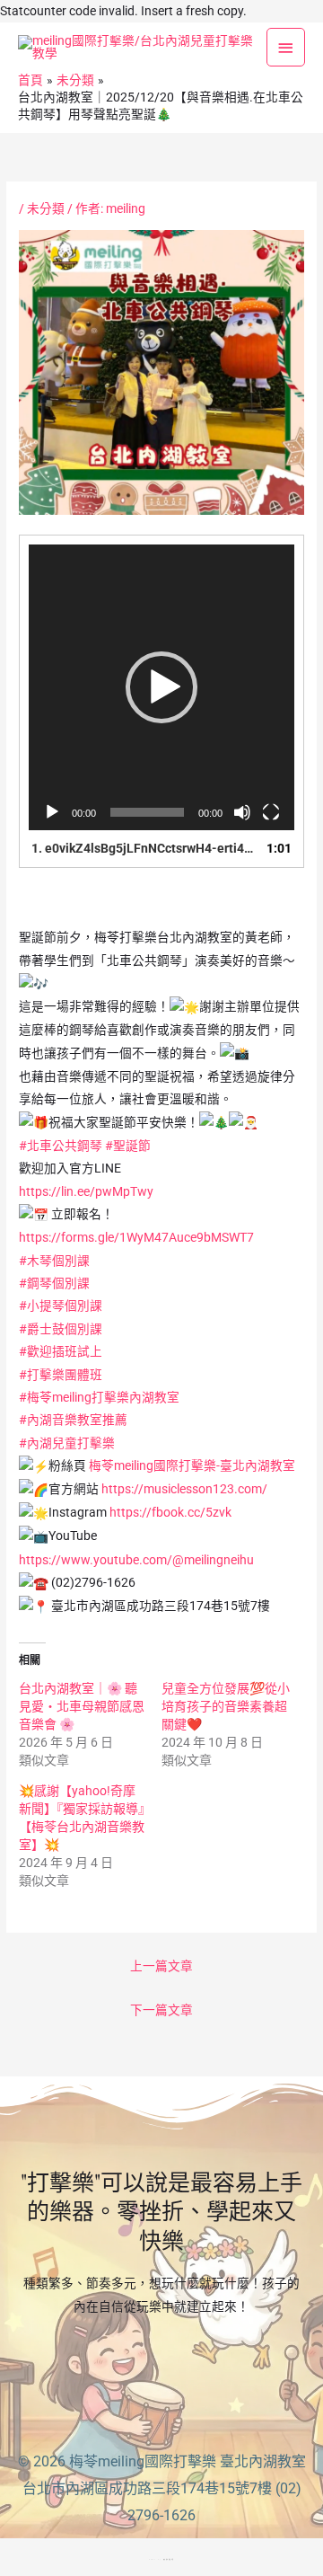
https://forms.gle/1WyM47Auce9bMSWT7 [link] (136, 1237)
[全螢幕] (271, 812)
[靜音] (242, 812)
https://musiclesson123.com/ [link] (184, 1489)
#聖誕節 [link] (128, 1146)
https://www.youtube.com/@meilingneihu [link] (136, 1560)
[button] (161, 687)
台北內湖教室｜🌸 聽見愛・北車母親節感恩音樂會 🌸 (82, 1706)
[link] (192, 1465)
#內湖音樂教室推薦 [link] (73, 1420)
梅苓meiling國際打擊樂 (143, 2461)
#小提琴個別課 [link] (61, 1306)
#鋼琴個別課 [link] (54, 1283)
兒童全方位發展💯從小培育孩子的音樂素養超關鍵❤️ (226, 1706)
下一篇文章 (161, 2010)
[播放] (52, 812)
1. (144, 848)
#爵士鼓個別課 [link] (61, 1329)
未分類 (46, 208)
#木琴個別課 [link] (54, 1261)
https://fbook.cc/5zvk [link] (170, 1512)
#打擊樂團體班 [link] (61, 1375)
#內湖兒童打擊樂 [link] (67, 1443)
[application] (161, 687)
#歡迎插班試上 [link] (61, 1351)
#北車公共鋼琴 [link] (61, 1146)
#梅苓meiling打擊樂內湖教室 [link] (99, 1397)
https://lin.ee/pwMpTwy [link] (86, 1191)
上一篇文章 (161, 1966)
